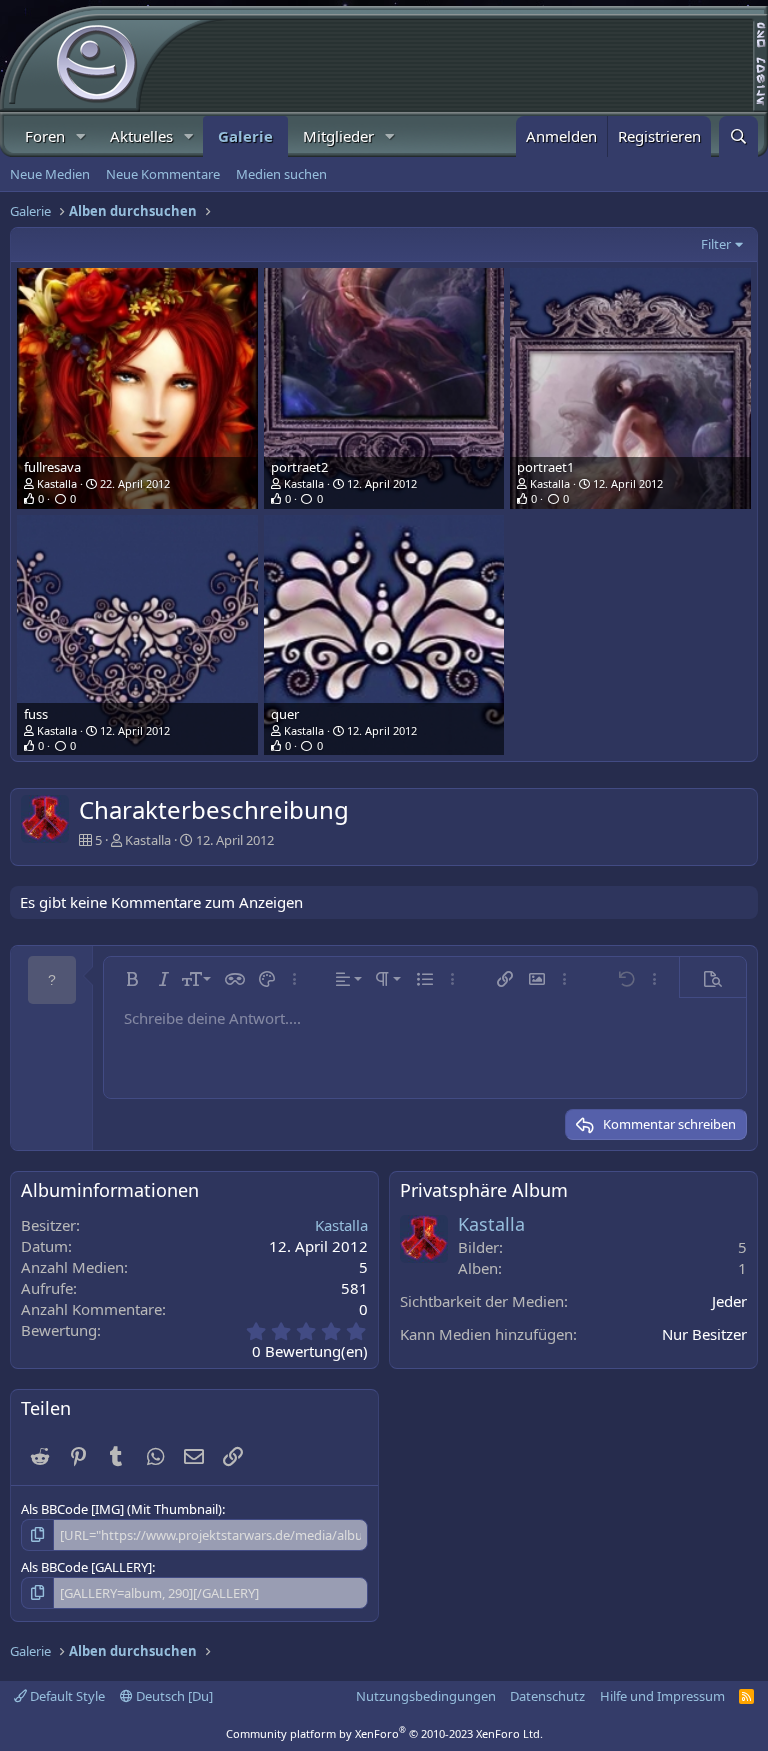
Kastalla (57, 483)
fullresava (52, 467)
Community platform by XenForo (384, 1733)
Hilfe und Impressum (662, 1696)
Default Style (66, 1696)
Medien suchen (281, 174)
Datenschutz (547, 1696)
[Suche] (738, 136)
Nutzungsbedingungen (426, 1696)
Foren (45, 136)
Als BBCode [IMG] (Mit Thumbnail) (121, 1509)
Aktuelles (141, 136)
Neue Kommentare (163, 174)
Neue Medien (50, 174)
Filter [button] (716, 244)
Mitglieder (338, 136)
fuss (36, 714)
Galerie (245, 136)
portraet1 (545, 467)
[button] (81, 136)
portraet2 (299, 467)
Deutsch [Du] (173, 1696)
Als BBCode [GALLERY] (86, 1567)
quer (285, 714)
